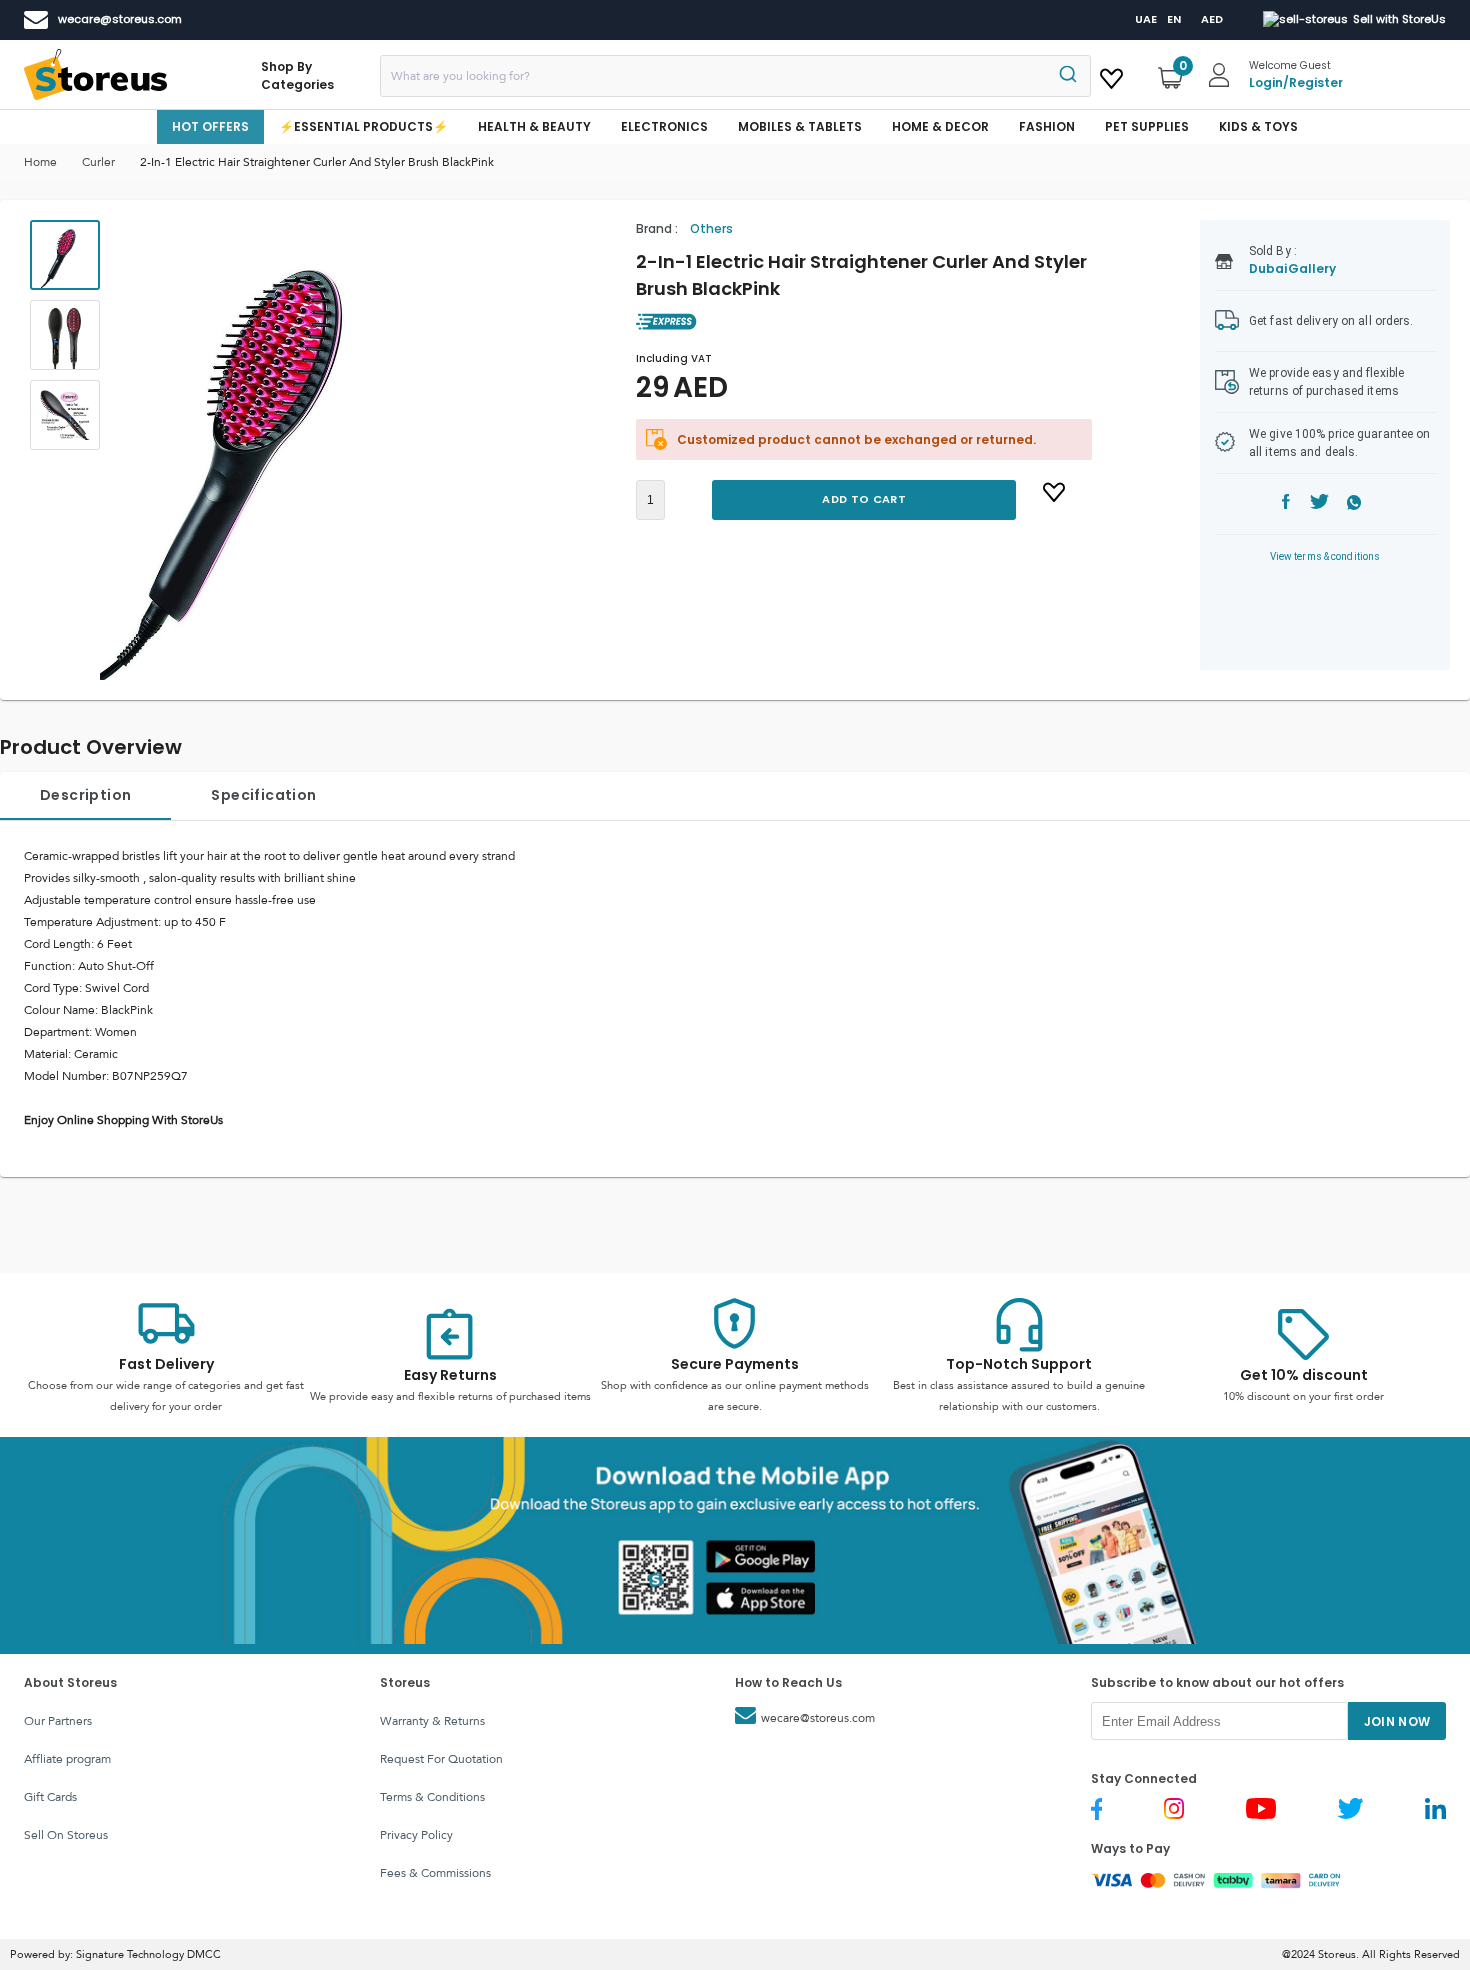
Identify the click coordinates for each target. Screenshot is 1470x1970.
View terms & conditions (1325, 556)
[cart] (1111, 75)
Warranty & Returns (432, 1721)
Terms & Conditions (432, 1797)
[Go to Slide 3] (65, 415)
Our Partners (58, 1721)
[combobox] (735, 76)
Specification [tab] (263, 795)
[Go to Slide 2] (65, 335)
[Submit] (1066, 76)
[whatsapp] (1354, 504)
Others (711, 228)
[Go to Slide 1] (65, 255)
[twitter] (1319, 504)
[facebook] (1286, 504)
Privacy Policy (416, 1835)
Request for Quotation (441, 1759)
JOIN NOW (1397, 1721)
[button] (268, 450)
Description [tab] (85, 795)
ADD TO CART (863, 499)
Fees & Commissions (435, 1873)
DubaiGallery (1292, 268)
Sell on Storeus (66, 1835)
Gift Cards (50, 1797)
